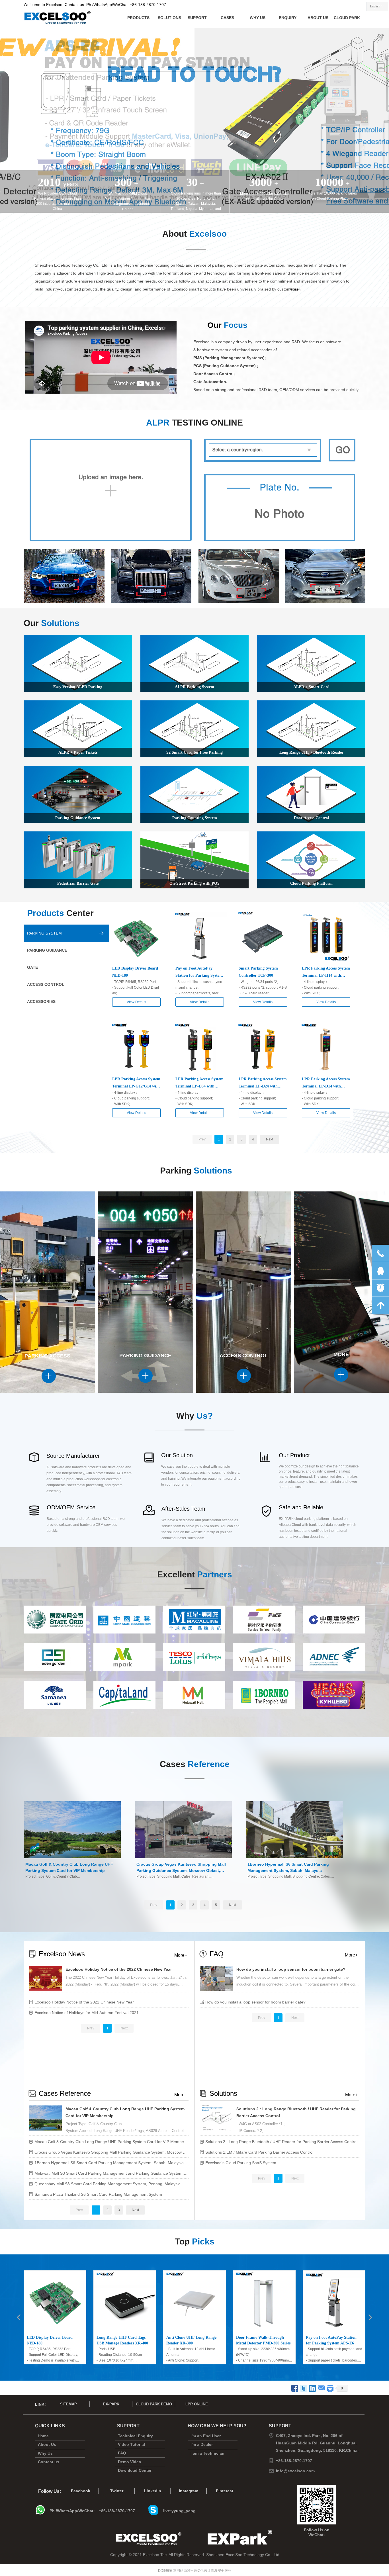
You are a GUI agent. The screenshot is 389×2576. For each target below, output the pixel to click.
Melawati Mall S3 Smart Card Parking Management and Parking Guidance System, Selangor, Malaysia (111, 2173)
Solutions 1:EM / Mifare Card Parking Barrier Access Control (259, 2152)
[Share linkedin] (313, 2388)
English (375, 6)
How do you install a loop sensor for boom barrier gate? (291, 1969)
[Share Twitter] (304, 2388)
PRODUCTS (138, 18)
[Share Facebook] (295, 2388)
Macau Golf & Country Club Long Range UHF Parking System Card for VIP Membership (125, 2112)
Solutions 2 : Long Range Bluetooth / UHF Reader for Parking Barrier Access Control (296, 2112)
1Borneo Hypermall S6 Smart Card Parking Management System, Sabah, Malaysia (109, 2163)
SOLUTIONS (169, 18)
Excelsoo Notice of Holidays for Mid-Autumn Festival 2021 (87, 2013)
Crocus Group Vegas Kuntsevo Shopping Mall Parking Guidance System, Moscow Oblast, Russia (111, 2152)
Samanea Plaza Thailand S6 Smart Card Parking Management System (98, 2194)
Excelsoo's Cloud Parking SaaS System (241, 2163)
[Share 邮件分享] (321, 2388)
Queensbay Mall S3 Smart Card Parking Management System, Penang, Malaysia (108, 2184)
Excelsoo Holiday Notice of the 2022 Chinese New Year (119, 1969)
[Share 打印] (330, 2388)
